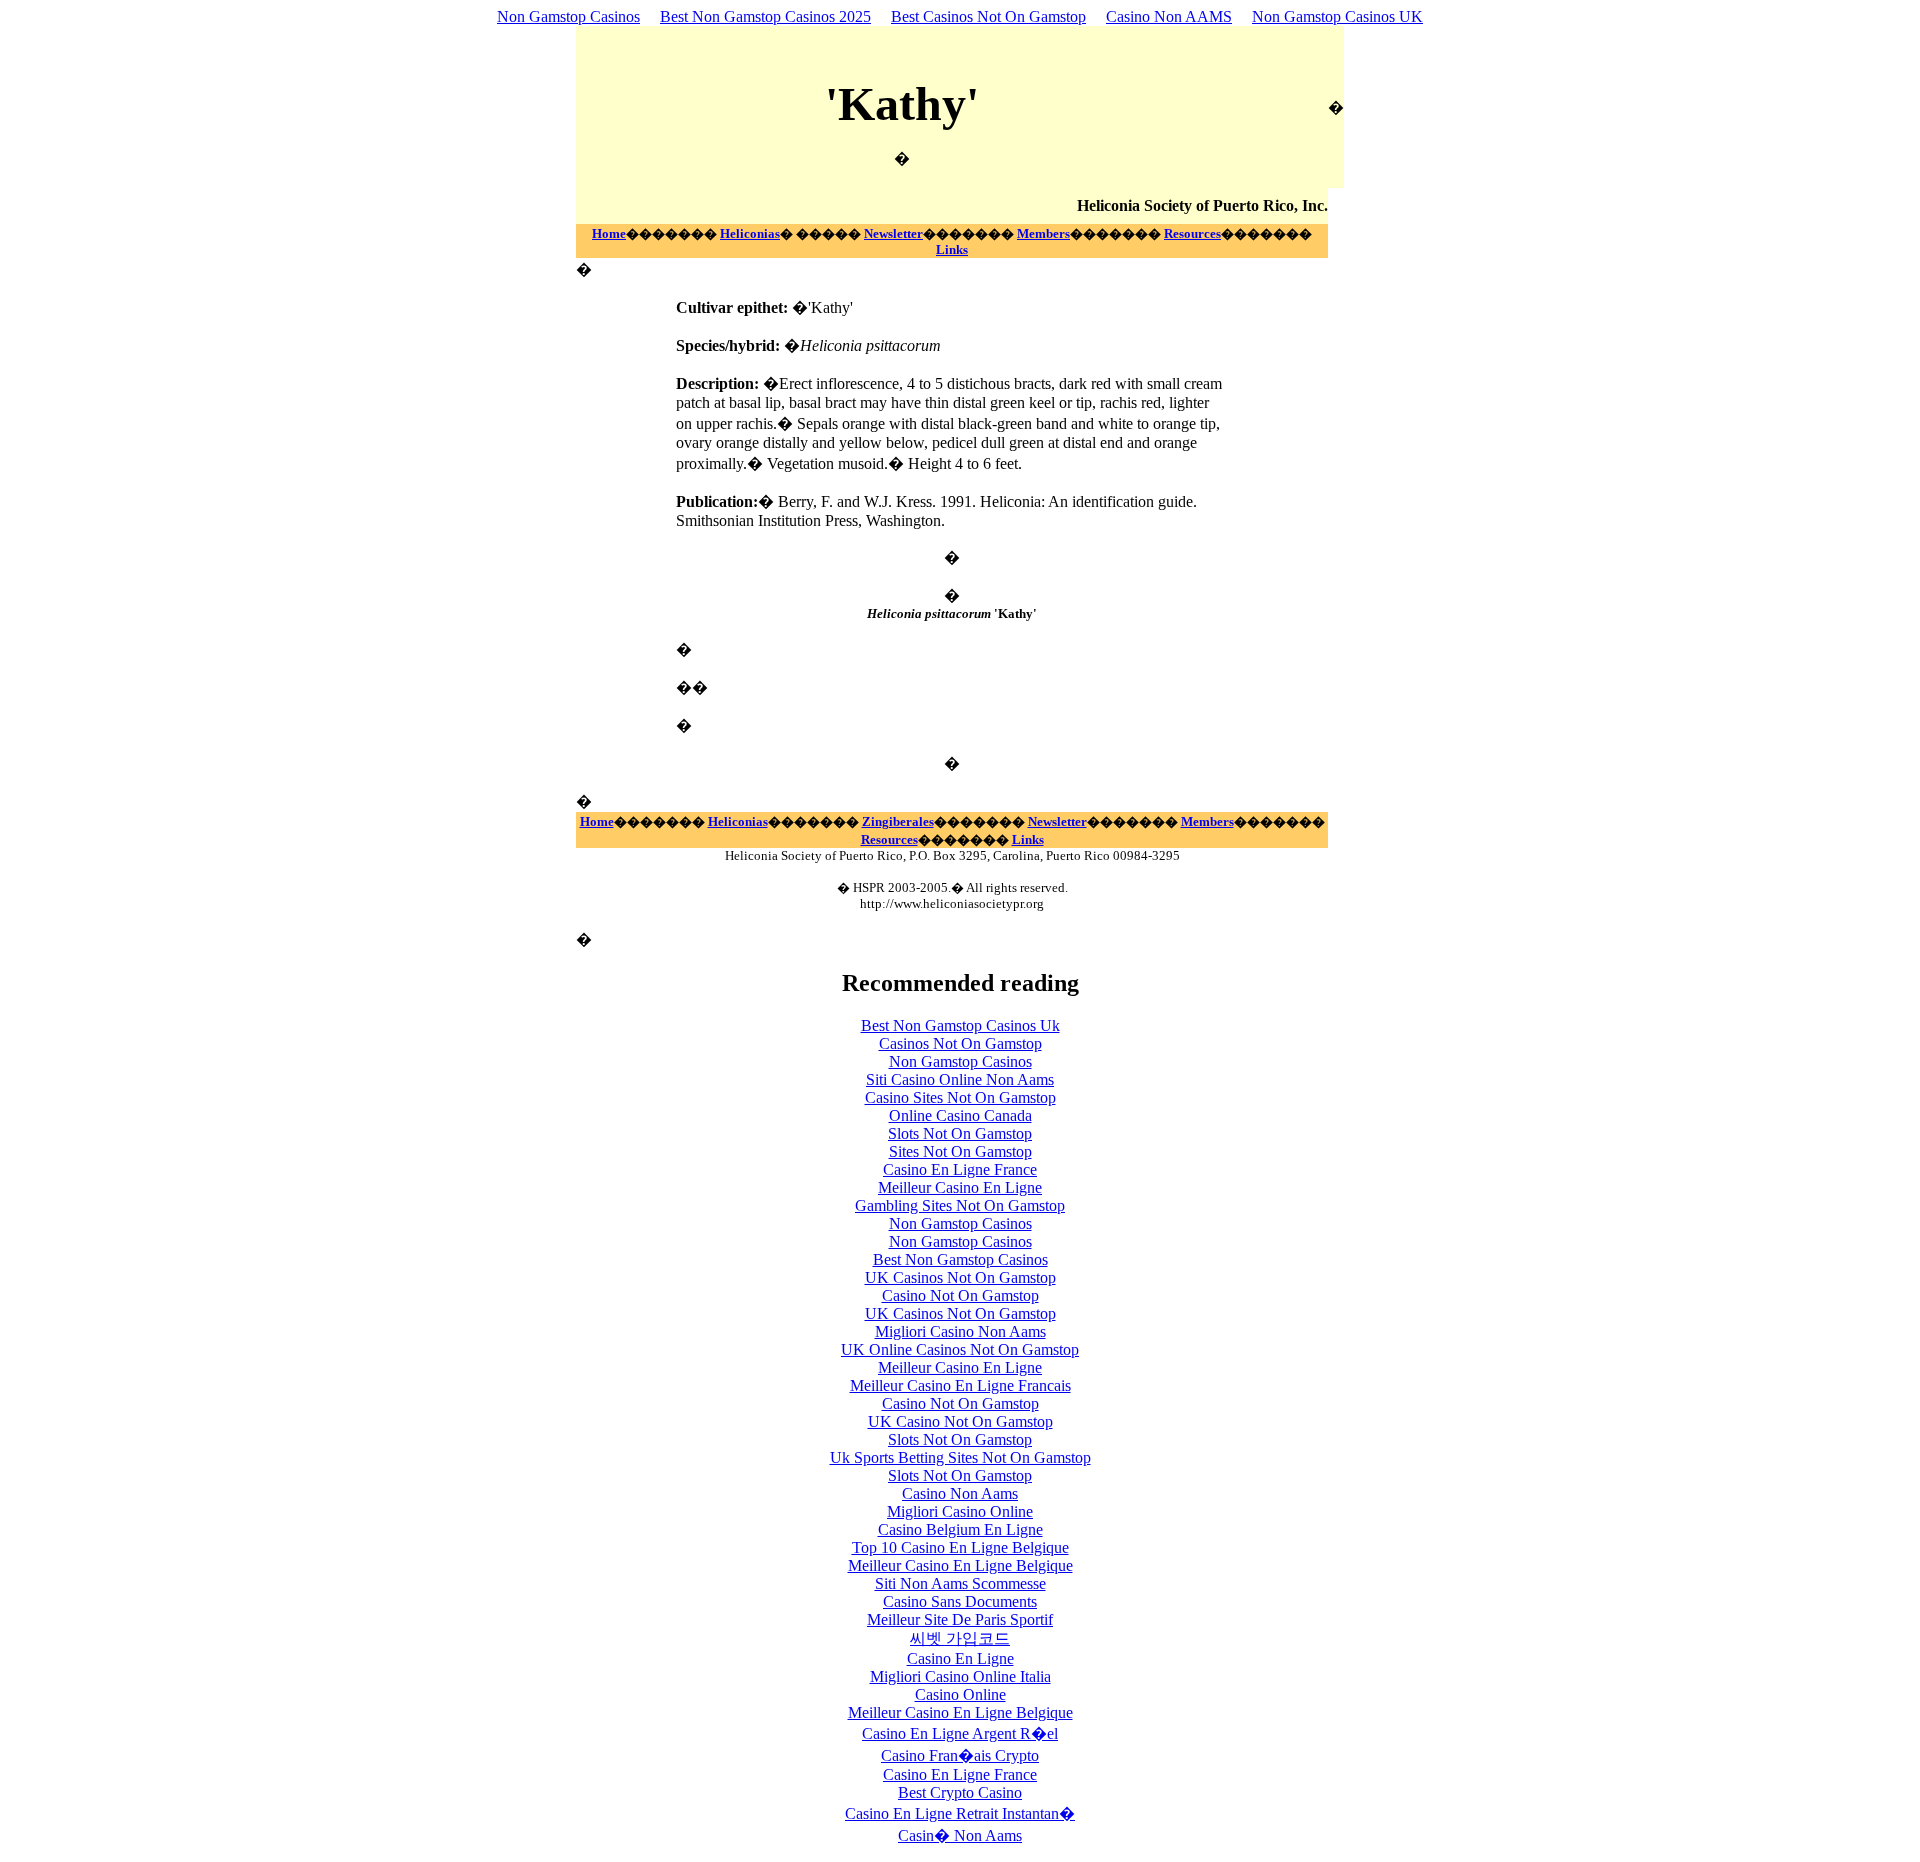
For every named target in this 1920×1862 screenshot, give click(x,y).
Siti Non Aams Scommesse (960, 1583)
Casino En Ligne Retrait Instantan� (960, 1813)
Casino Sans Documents (960, 1601)
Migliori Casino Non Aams (960, 1331)
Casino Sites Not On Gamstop (960, 1097)
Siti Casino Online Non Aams (960, 1079)
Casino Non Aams (960, 1493)
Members (1043, 233)
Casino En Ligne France (960, 1169)
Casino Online (960, 1694)
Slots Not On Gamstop (960, 1133)
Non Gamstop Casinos (568, 16)
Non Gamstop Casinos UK (1337, 16)
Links (952, 249)
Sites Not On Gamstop (960, 1151)
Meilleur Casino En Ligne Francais (960, 1385)
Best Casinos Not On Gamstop (988, 16)
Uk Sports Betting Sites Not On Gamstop (960, 1457)
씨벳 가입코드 (960, 1638)
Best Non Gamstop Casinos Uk (960, 1025)
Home (609, 233)
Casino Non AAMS (1169, 16)
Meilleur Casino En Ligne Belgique (960, 1565)
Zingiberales (898, 821)
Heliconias (750, 233)
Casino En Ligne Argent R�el (960, 1733)
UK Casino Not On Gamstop (960, 1421)
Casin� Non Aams (960, 1835)
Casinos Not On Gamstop (960, 1043)
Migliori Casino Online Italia (960, 1676)
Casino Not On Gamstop (960, 1295)
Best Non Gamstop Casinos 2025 (765, 16)
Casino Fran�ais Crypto (960, 1755)
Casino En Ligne (960, 1658)
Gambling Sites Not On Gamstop (960, 1205)
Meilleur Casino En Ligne (960, 1187)
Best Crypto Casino (960, 1792)
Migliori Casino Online (960, 1511)
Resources (1192, 233)
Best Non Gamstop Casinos (960, 1259)
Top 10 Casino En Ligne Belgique (960, 1547)
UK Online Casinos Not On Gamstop (960, 1349)
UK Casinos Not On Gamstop (960, 1277)
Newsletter (893, 233)
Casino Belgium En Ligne (960, 1529)
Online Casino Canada (960, 1115)
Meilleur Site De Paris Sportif (960, 1619)
